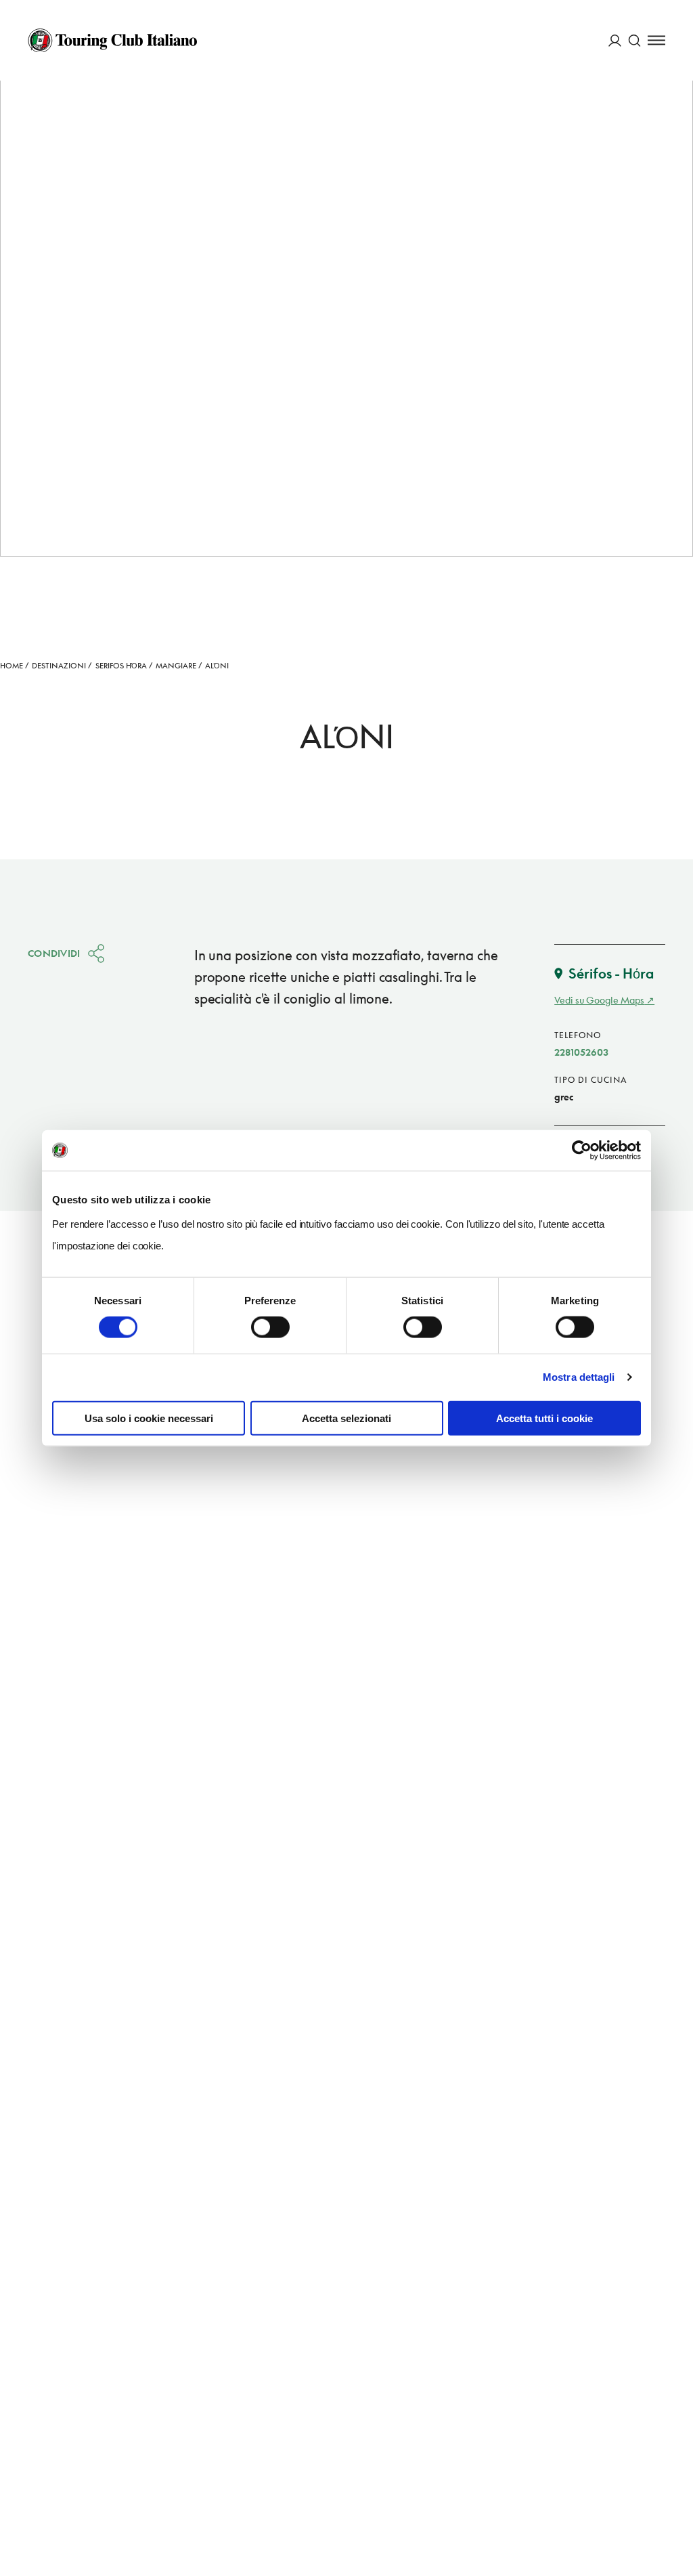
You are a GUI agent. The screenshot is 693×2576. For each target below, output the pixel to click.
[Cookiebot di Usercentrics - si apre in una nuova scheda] (582, 1151)
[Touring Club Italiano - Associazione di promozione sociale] (112, 41)
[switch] (270, 1327)
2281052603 (581, 1052)
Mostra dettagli (579, 1377)
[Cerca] (634, 40)
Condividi (54, 953)
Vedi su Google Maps (599, 1000)
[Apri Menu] (656, 40)
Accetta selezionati (346, 1418)
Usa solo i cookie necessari (149, 1418)
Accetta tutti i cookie (544, 1418)
